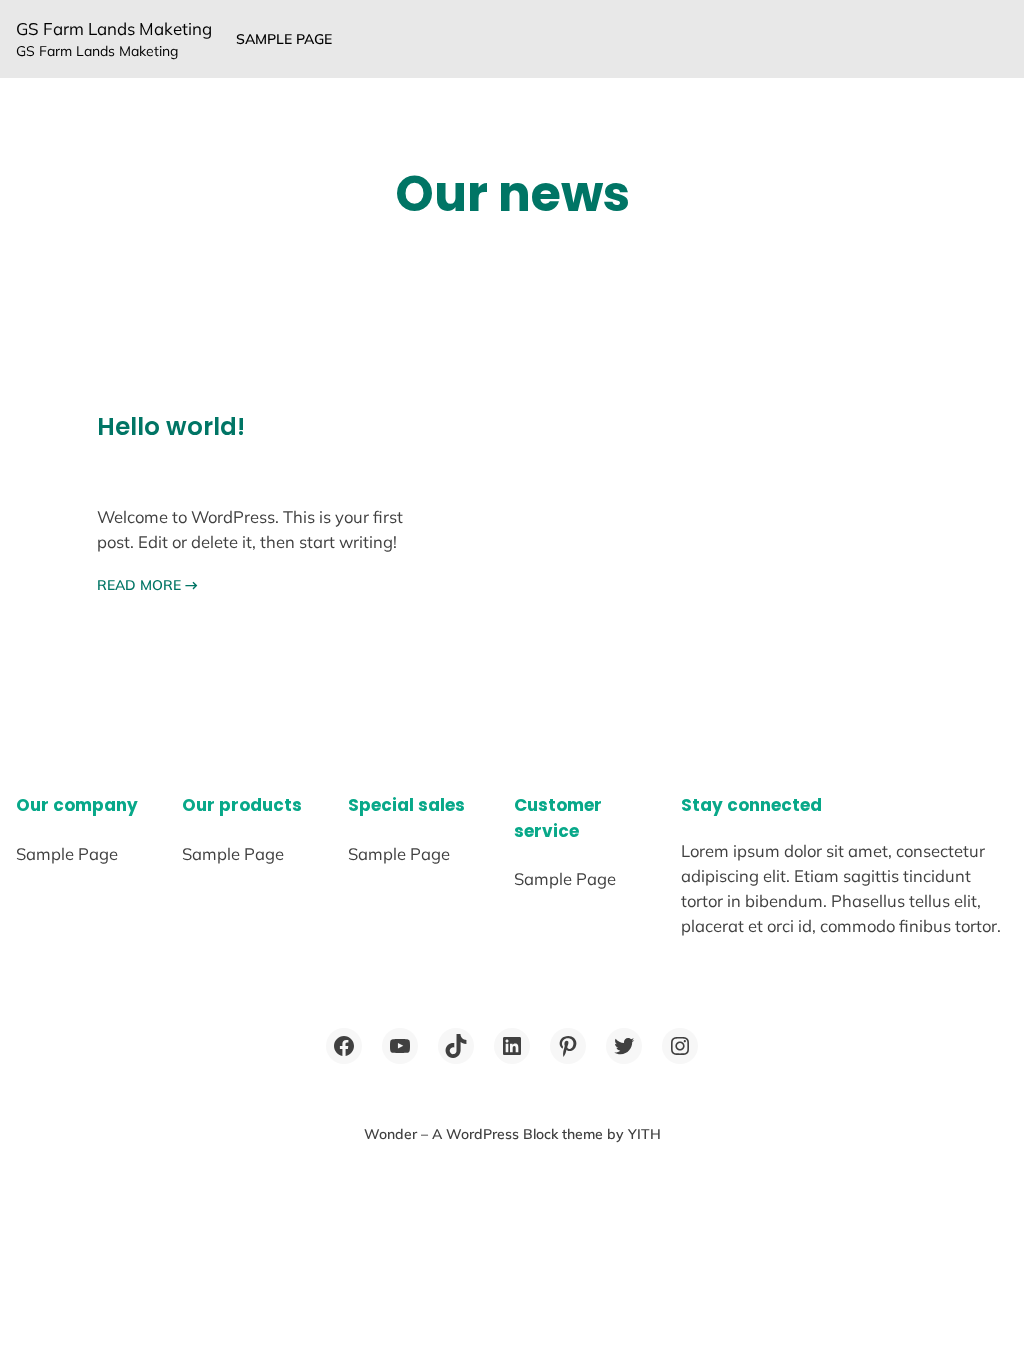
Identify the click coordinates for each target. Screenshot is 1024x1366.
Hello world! (171, 426)
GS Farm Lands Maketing (114, 28)
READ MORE (147, 585)
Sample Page (284, 39)
